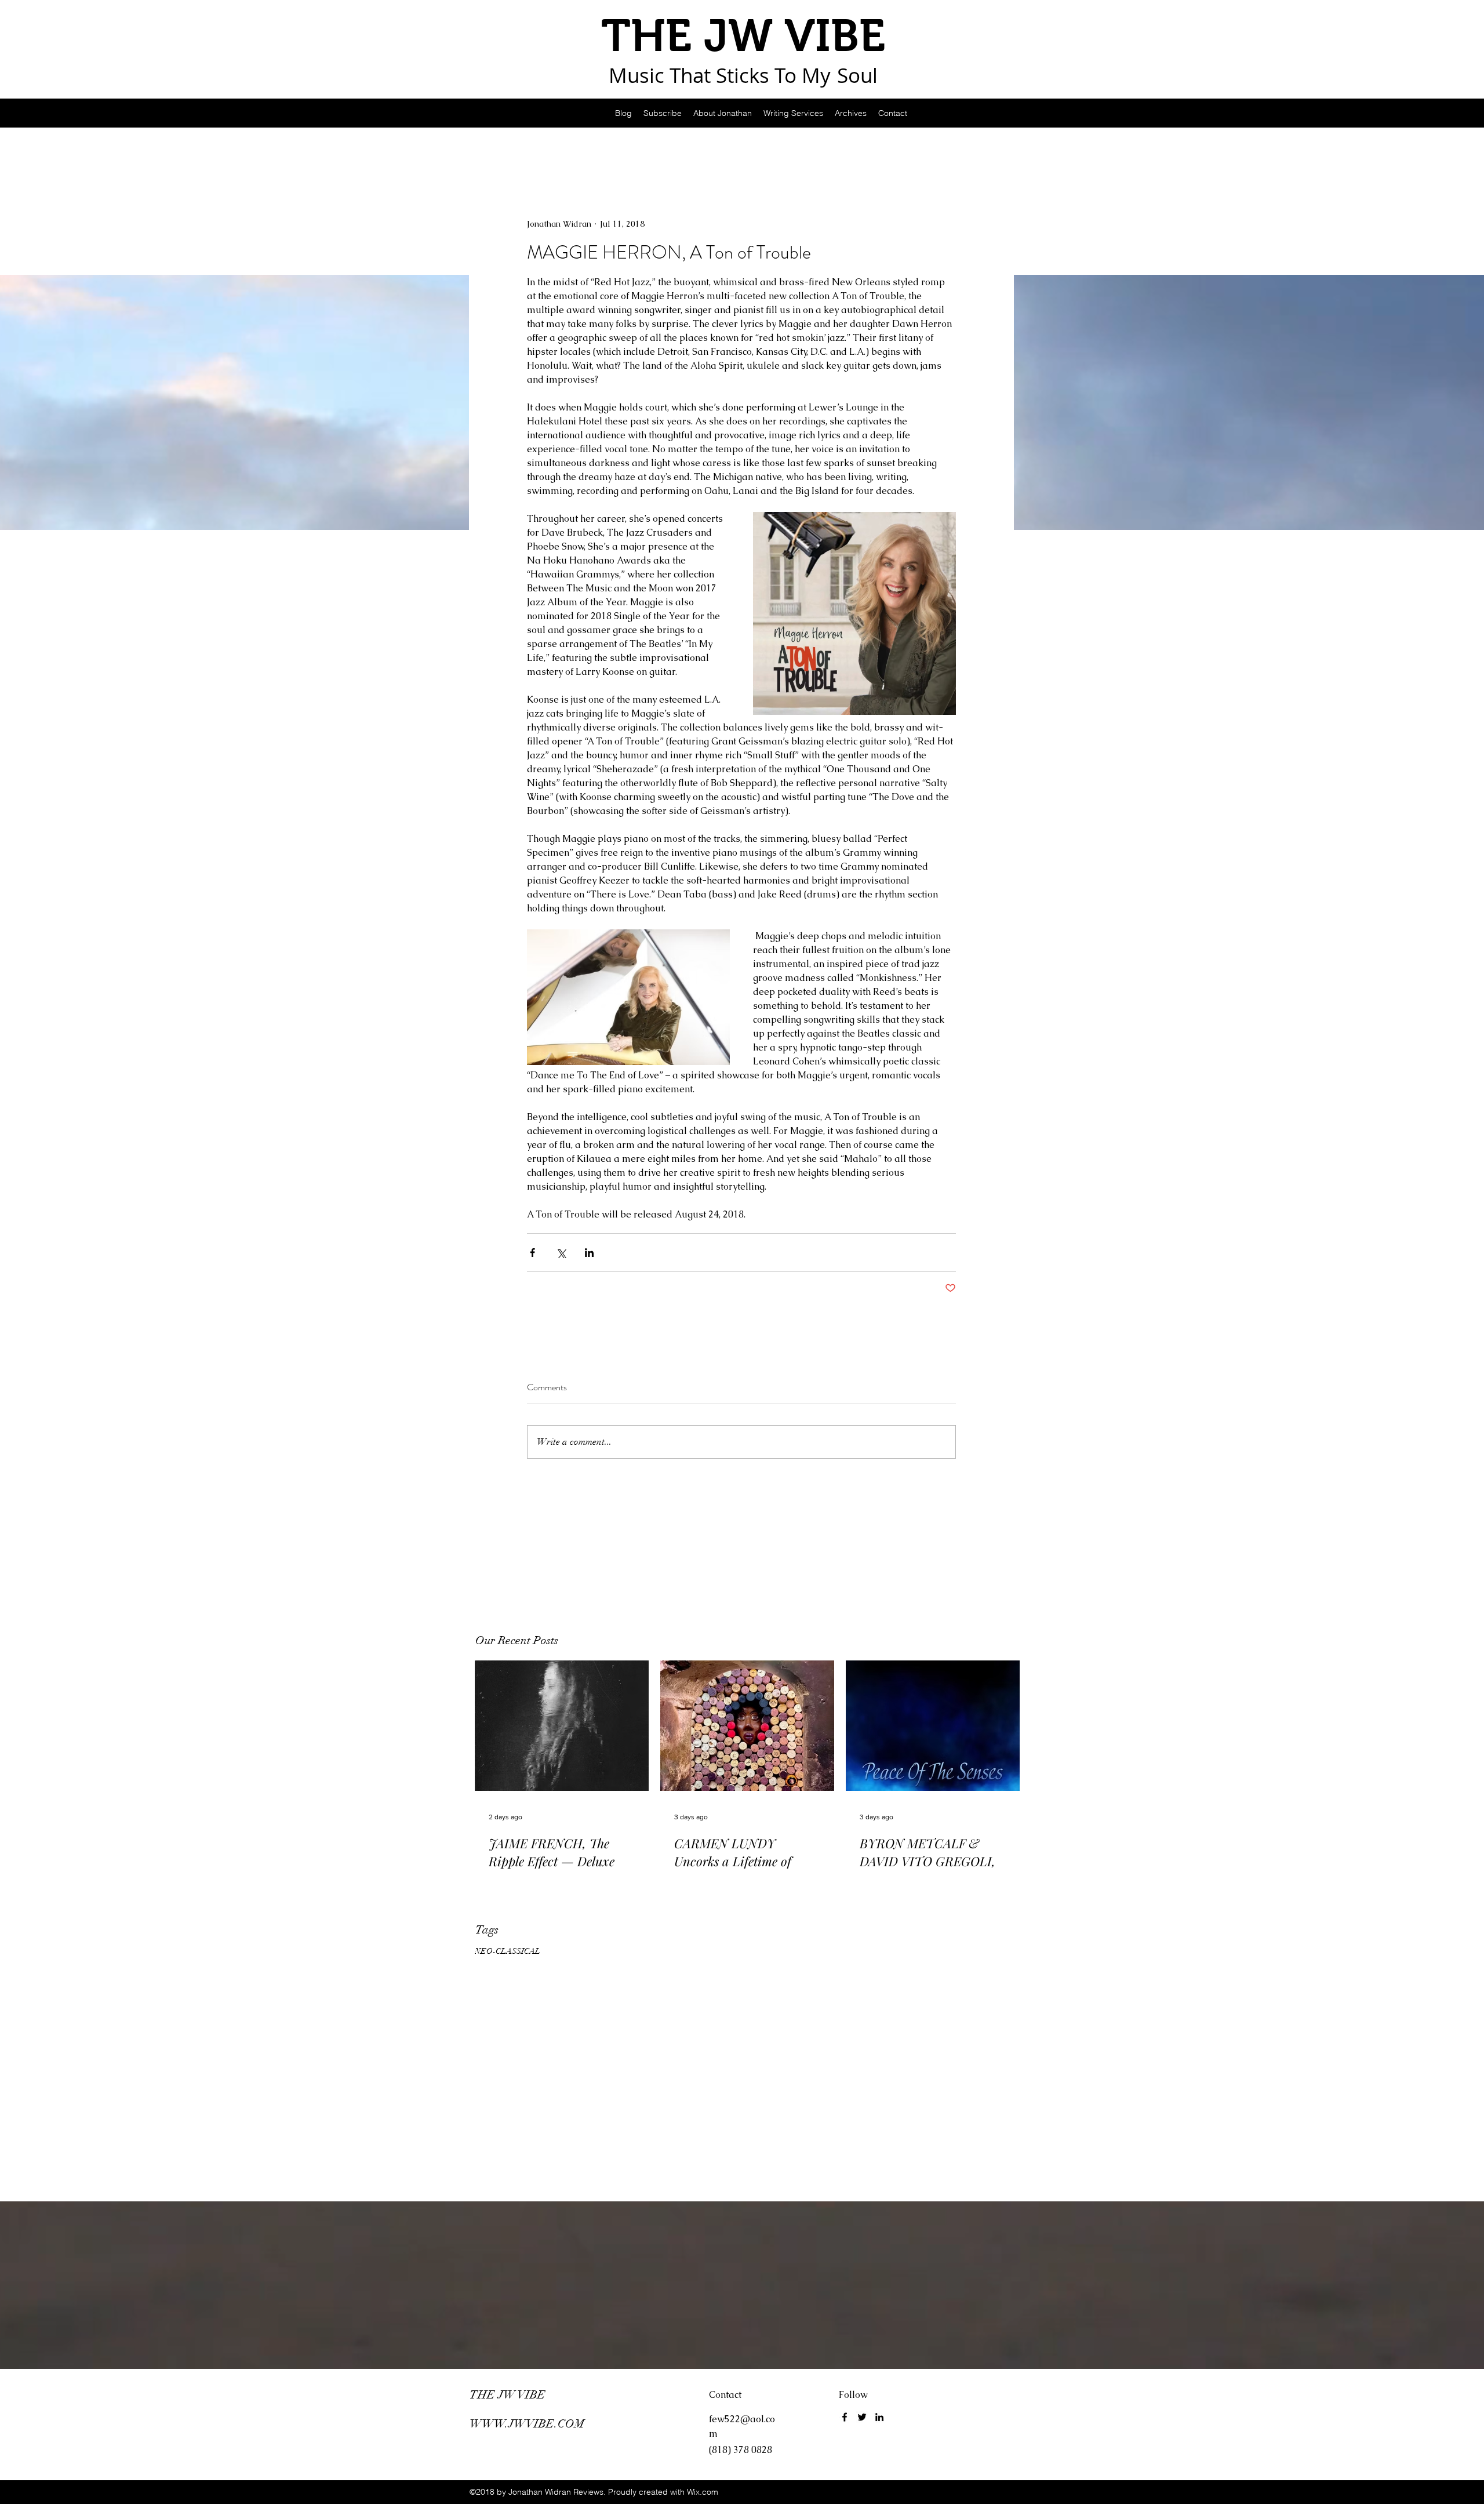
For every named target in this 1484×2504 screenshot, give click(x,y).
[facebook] (845, 2417)
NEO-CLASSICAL (508, 1951)
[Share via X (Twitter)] (561, 1253)
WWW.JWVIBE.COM (527, 2424)
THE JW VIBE (508, 2395)
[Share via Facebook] (532, 1253)
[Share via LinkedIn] (589, 1253)
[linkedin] (879, 2417)
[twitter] (862, 2417)
